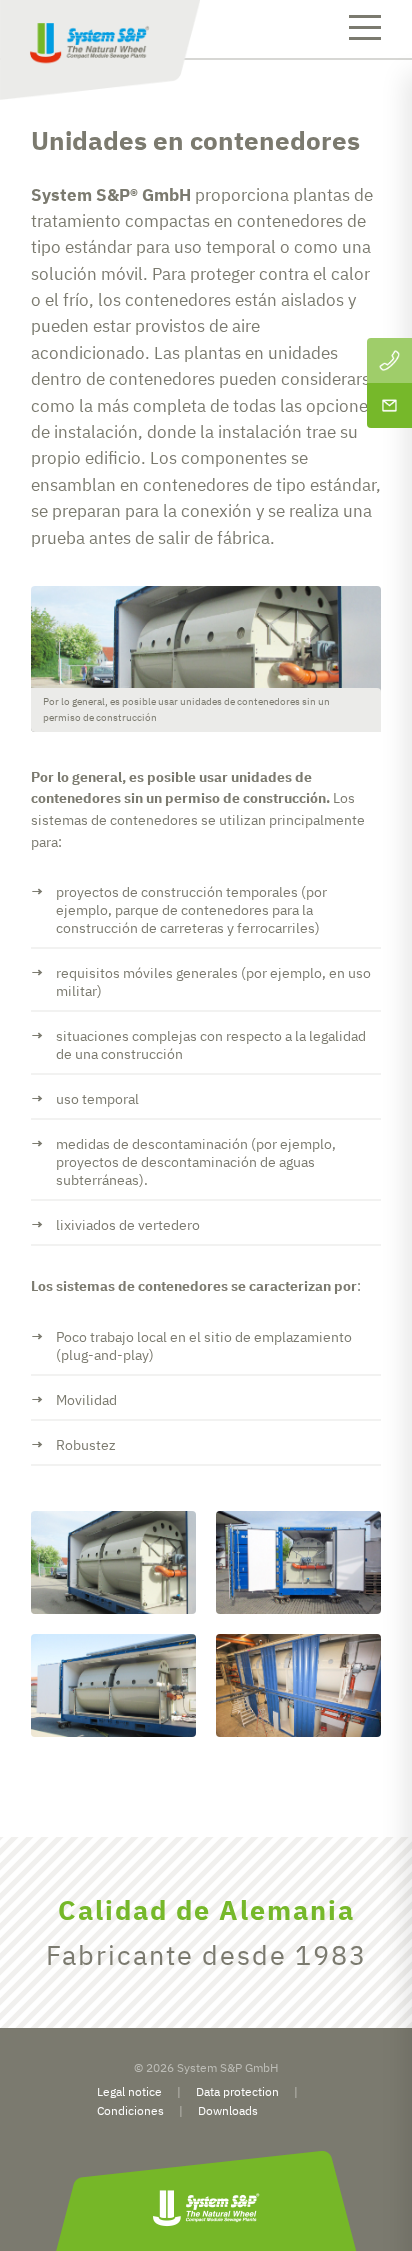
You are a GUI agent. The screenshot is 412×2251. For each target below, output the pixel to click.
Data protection (237, 2091)
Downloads (228, 2110)
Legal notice (129, 2091)
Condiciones (130, 2110)
